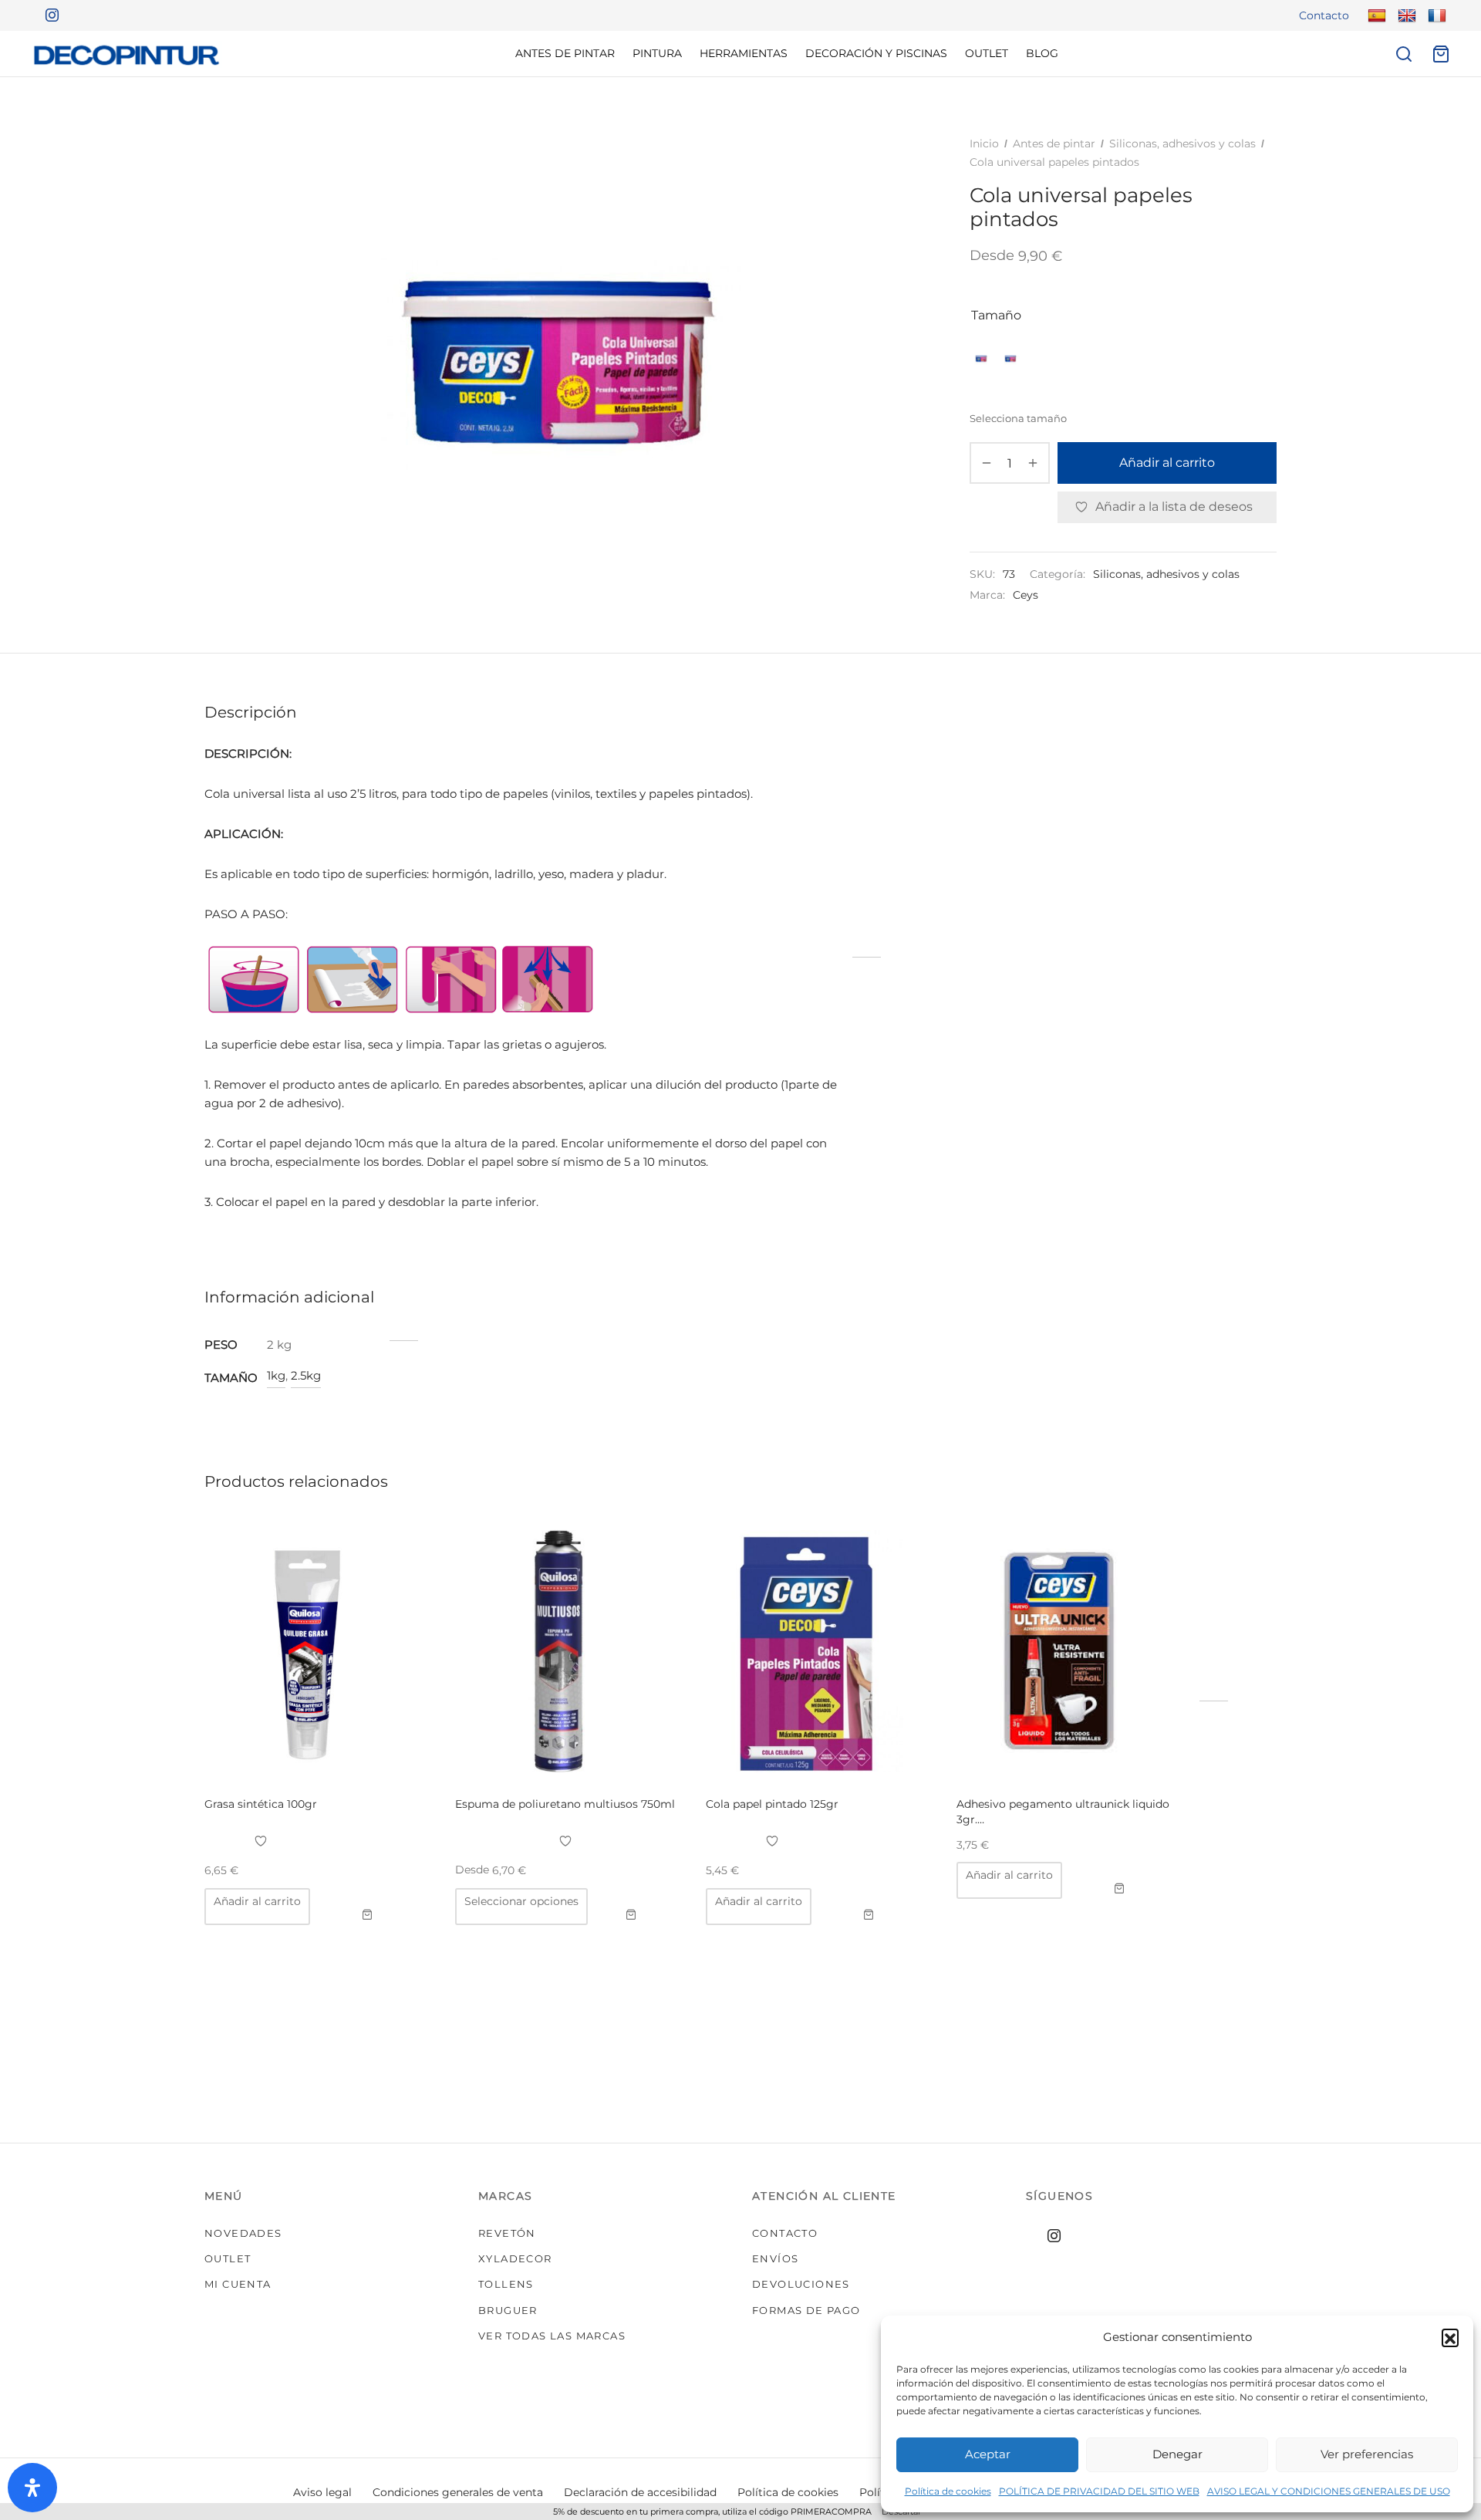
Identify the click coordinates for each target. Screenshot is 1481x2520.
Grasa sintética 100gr (261, 1804)
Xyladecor (515, 2258)
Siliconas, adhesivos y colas (1182, 144)
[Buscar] (1404, 54)
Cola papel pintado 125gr (772, 1804)
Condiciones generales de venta (458, 2492)
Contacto (1324, 15)
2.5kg (306, 1375)
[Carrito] (1441, 54)
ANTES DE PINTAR (565, 53)
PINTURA (657, 53)
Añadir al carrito (1167, 463)
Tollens (506, 2284)
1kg (276, 1375)
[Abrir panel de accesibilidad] (32, 2488)
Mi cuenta (238, 2284)
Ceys (1026, 596)
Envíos (775, 2258)
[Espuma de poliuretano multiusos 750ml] (568, 1651)
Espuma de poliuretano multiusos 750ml (565, 1804)
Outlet (228, 2258)
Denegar (1177, 2454)
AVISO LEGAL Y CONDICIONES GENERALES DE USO (1329, 2491)
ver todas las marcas (552, 2336)
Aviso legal (322, 2492)
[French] (1435, 15)
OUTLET (987, 53)
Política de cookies (948, 2491)
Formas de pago (806, 2310)
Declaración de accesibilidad (640, 2492)
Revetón (507, 2233)
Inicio (984, 144)
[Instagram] (46, 15)
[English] (1405, 15)
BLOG (1042, 53)
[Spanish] (1375, 15)
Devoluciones (801, 2284)
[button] (1450, 2337)
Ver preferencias (1367, 2454)
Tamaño (996, 315)
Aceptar (988, 2454)
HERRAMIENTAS (744, 53)
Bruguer (508, 2310)
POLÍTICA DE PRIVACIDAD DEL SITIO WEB (1099, 2491)
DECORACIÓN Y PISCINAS (876, 53)
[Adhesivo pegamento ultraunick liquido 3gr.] (1070, 1651)
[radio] (981, 359)
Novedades (243, 2233)
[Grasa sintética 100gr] (318, 1651)
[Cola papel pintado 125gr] (819, 1651)
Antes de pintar (1054, 144)
